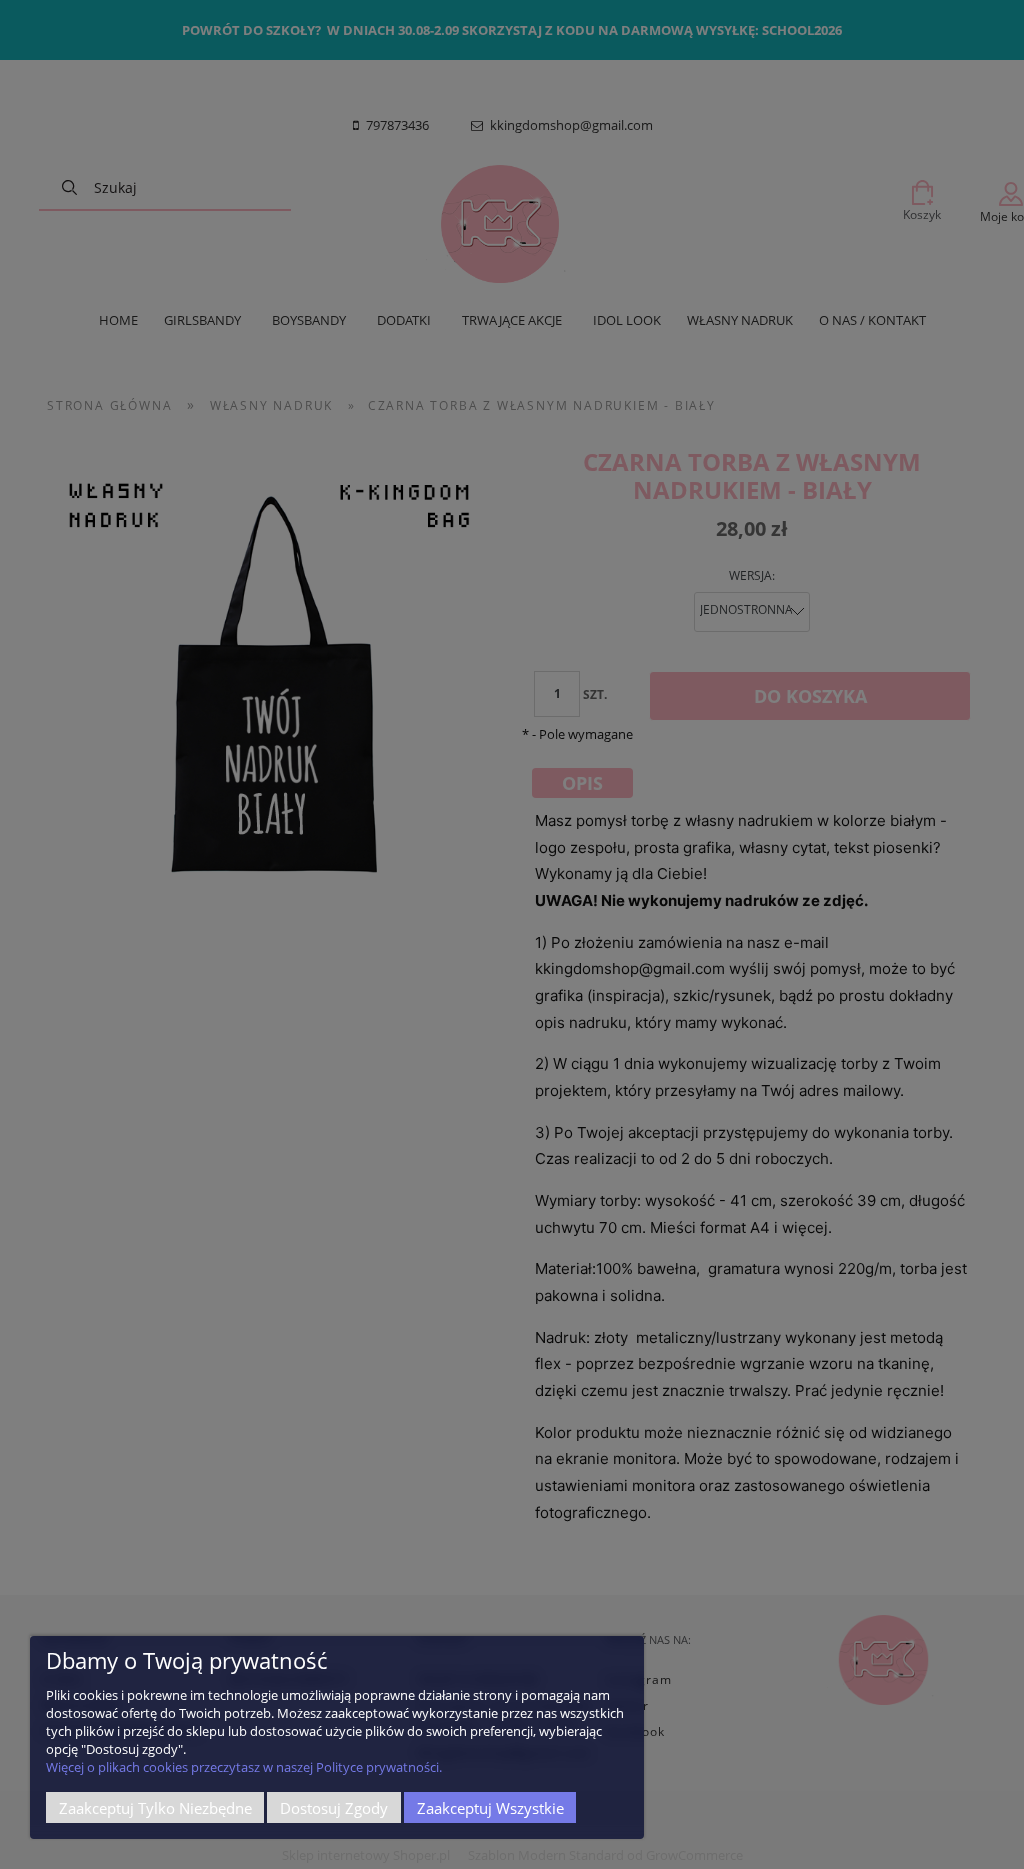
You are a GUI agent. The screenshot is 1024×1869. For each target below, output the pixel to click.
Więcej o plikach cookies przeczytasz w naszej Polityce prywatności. (244, 1767)
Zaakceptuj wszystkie (490, 1808)
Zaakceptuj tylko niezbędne (155, 1808)
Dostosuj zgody (334, 1808)
